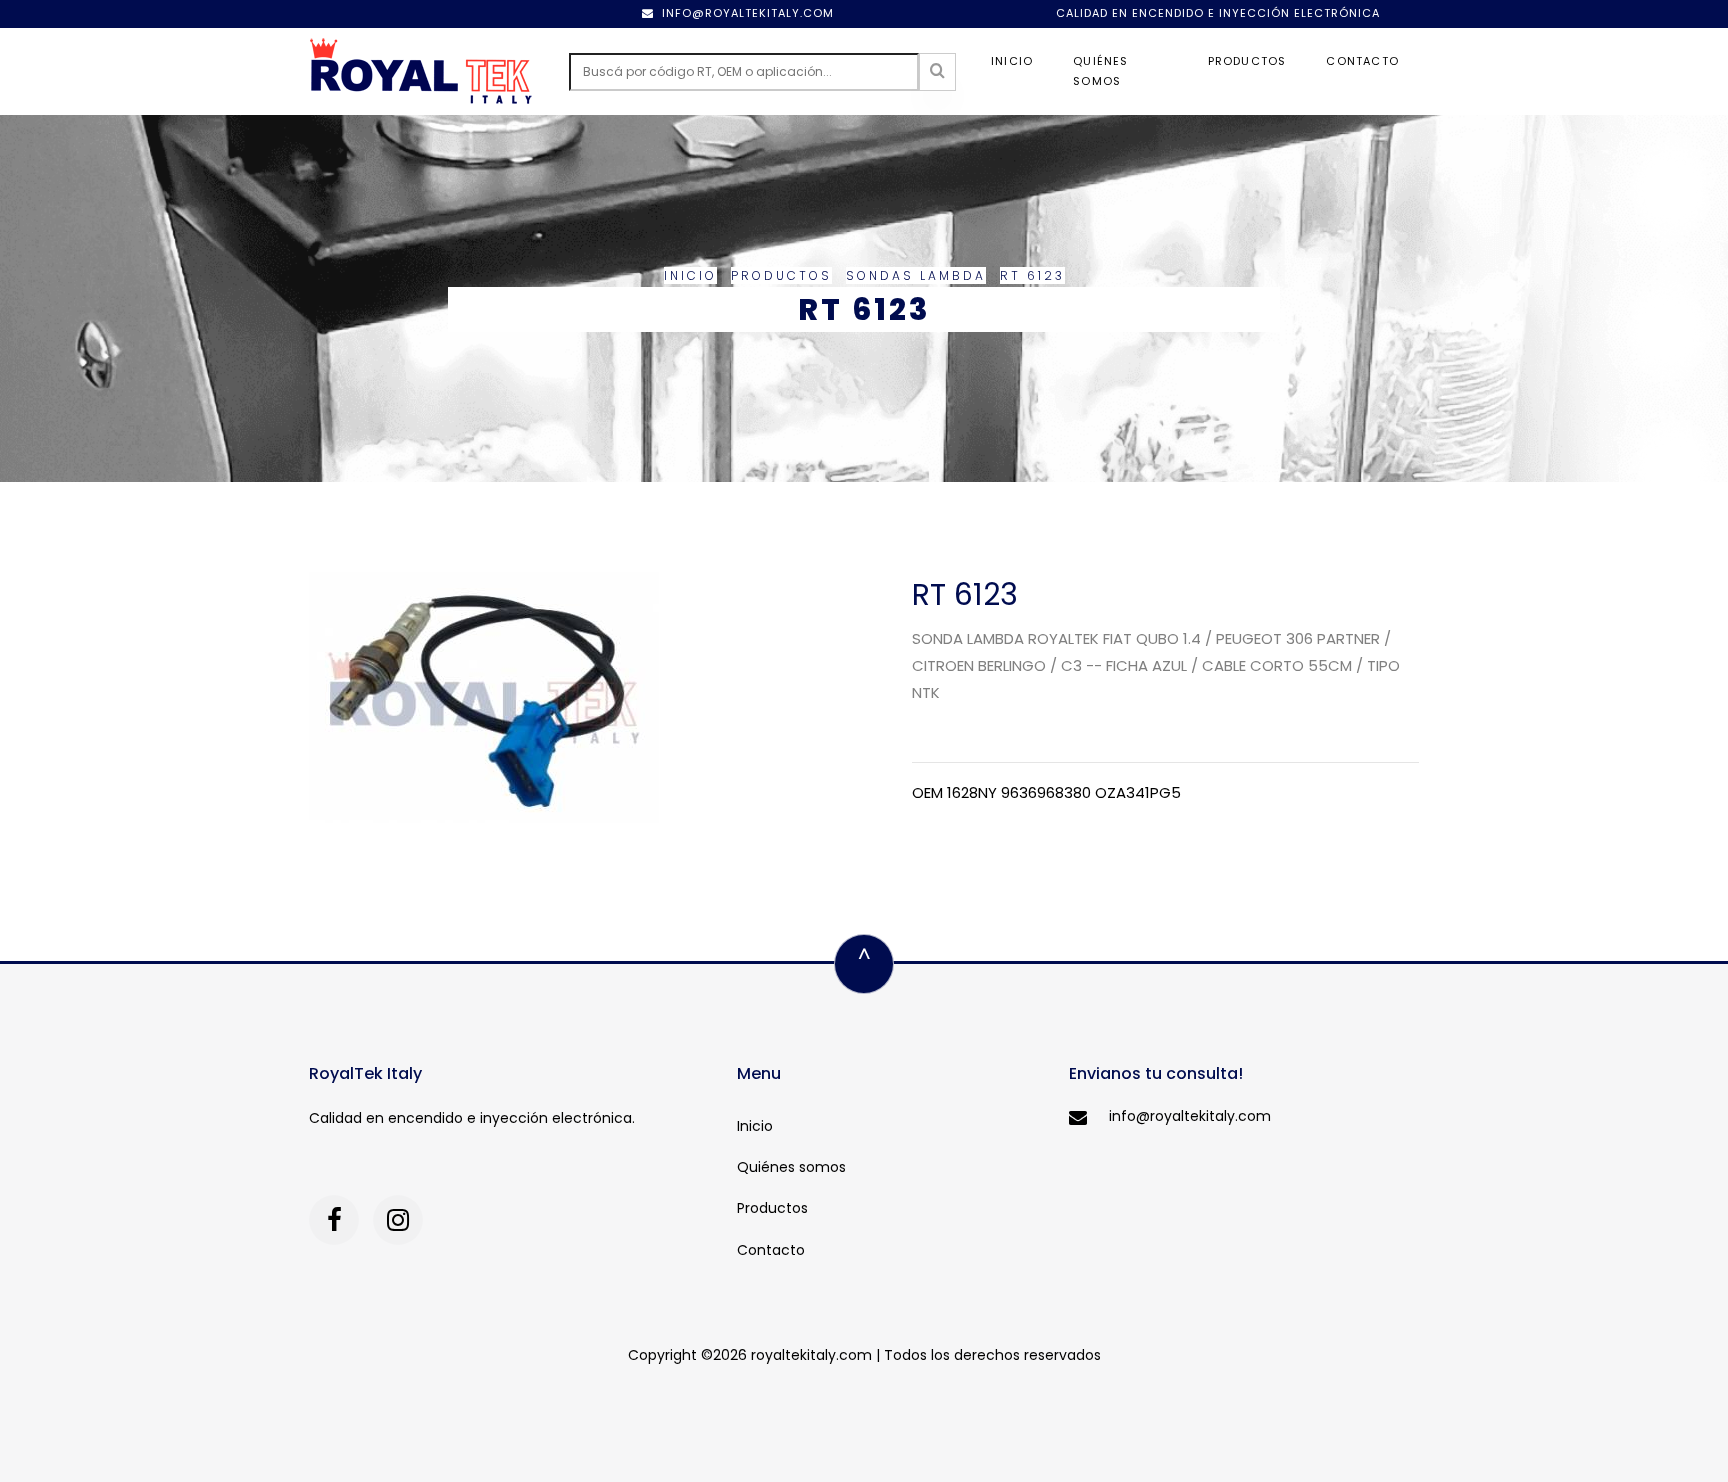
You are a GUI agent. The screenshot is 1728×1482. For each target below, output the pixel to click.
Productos (1247, 61)
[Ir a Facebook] (334, 1220)
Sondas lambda (916, 275)
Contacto (1362, 61)
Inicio (1012, 61)
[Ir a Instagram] (398, 1220)
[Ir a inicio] (421, 71)
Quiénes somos (1100, 71)
